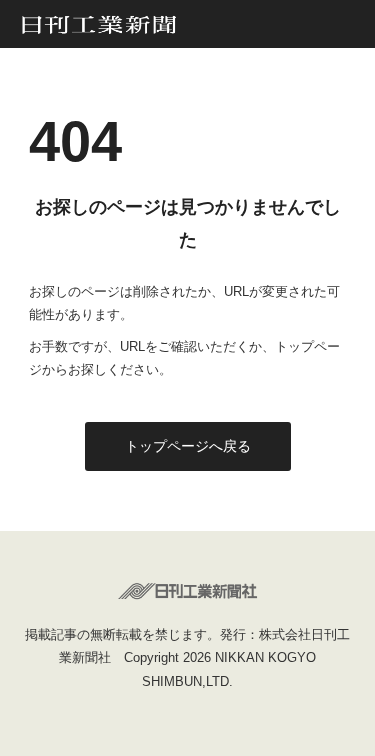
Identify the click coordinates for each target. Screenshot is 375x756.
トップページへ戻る (188, 446)
